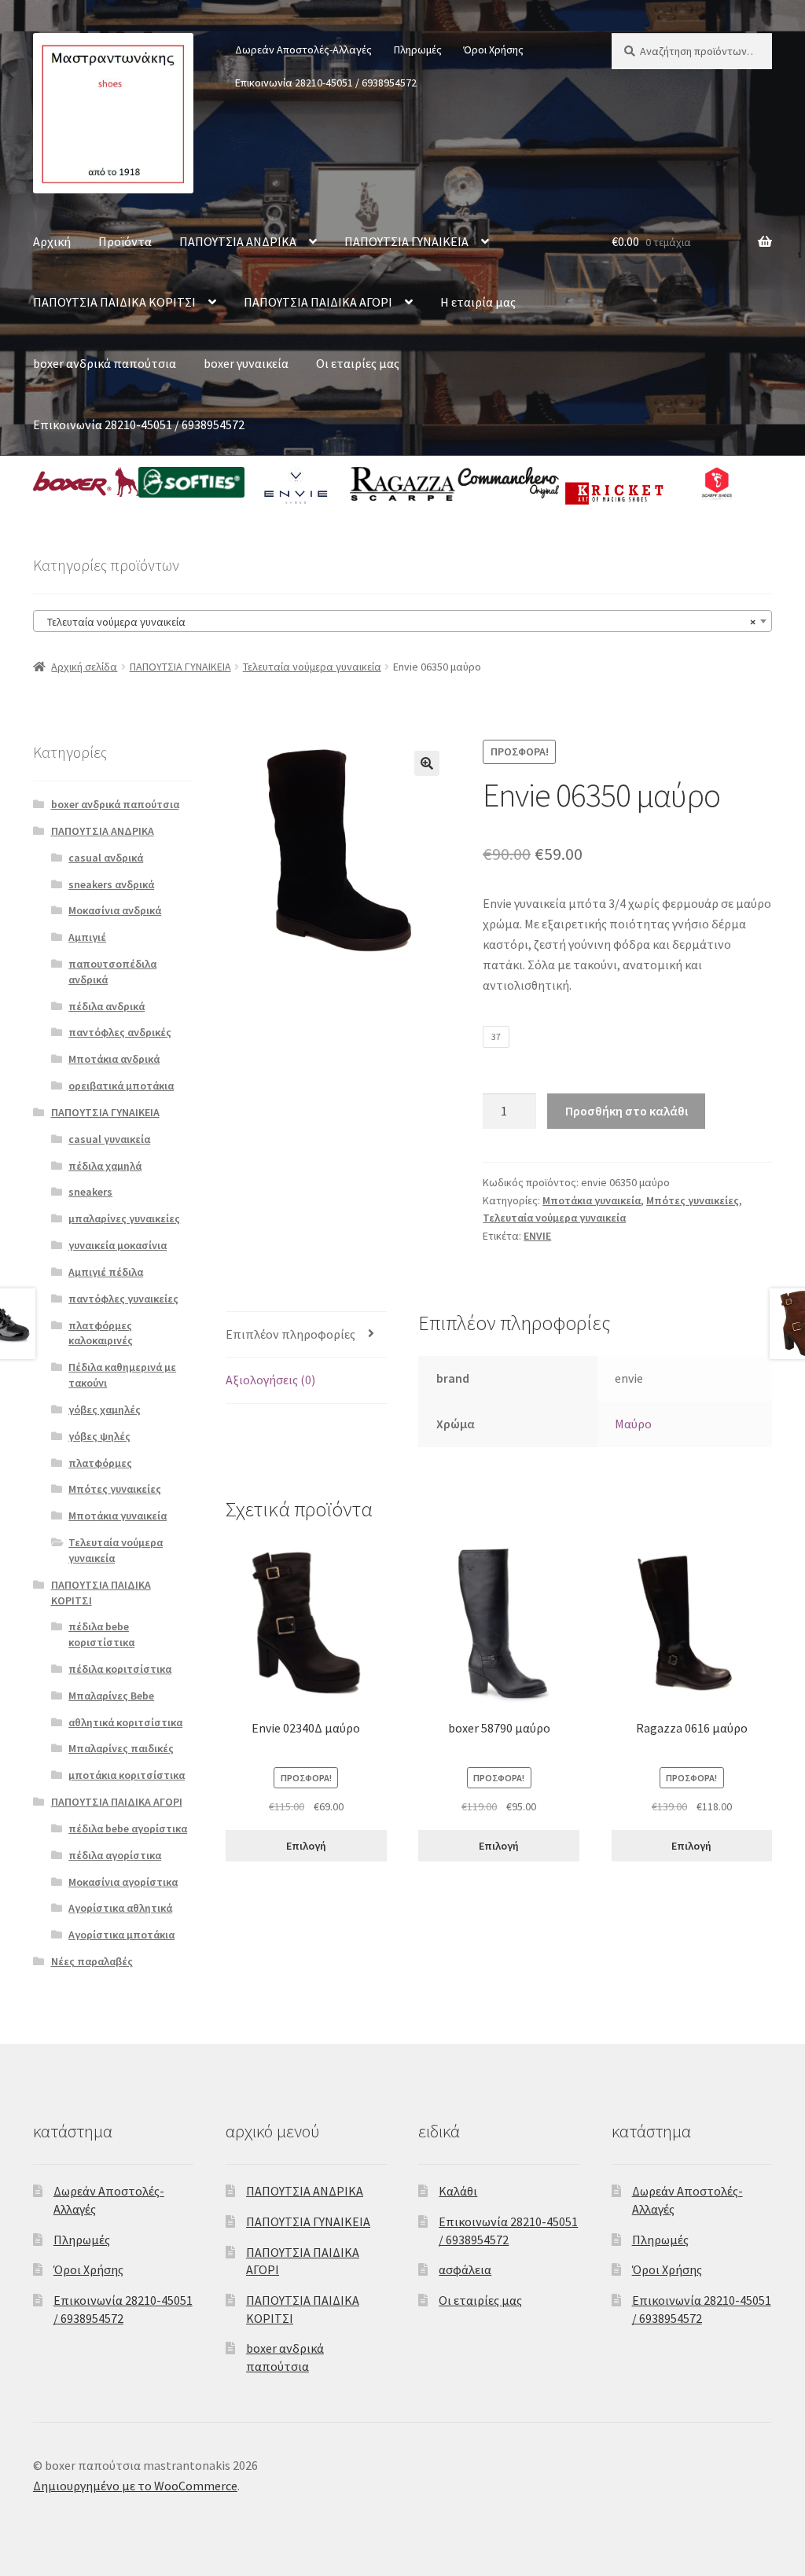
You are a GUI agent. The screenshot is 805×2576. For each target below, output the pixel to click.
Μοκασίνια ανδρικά (115, 910)
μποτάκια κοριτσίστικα (127, 1775)
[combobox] (402, 621)
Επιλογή (306, 1846)
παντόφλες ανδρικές (120, 1032)
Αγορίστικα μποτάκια (121, 1935)
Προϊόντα (125, 241)
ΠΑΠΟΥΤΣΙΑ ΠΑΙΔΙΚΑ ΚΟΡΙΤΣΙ (114, 302)
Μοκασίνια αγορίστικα (123, 1882)
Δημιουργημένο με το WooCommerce (135, 2486)
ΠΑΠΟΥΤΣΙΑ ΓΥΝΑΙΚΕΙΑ (406, 241)
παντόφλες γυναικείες (123, 1299)
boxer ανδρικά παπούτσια (105, 363)
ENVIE (537, 1236)
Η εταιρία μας (478, 302)
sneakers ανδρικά (111, 884)
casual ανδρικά (106, 858)
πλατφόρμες (100, 1463)
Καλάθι (458, 2191)
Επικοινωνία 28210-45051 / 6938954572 (326, 83)
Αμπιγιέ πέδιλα (106, 1272)
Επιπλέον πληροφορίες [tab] (290, 1334)
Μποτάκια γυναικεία (592, 1200)
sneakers (90, 1192)
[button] (427, 763)
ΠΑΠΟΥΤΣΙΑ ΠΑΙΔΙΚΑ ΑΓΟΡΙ (318, 302)
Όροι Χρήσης (493, 50)
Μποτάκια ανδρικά (114, 1059)
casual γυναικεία (109, 1139)
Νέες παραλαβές (92, 1961)
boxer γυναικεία (246, 363)
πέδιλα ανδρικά (107, 1006)
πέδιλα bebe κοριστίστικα (101, 1634)
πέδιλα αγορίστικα (115, 1855)
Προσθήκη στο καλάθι (627, 1111)
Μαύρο (633, 1424)
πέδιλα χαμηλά (105, 1166)
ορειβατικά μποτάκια (121, 1086)
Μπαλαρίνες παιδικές (121, 1748)
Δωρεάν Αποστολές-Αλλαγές (303, 50)
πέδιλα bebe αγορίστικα (128, 1828)
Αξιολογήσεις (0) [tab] (270, 1380)
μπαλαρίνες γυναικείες (124, 1218)
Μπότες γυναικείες (693, 1200)
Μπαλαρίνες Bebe (111, 1696)
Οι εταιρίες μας (358, 363)
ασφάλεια (465, 2269)
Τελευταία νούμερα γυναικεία (312, 667)
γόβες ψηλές (99, 1436)
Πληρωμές (418, 50)
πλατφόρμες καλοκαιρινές (101, 1333)
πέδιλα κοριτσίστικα (120, 1669)
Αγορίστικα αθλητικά (120, 1908)
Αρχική (52, 241)
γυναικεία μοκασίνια (118, 1245)
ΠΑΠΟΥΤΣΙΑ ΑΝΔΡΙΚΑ (238, 241)
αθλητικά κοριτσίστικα (125, 1722)
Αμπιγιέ (87, 937)
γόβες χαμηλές (105, 1409)
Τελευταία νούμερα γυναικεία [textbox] (398, 622)
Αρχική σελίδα (84, 667)
